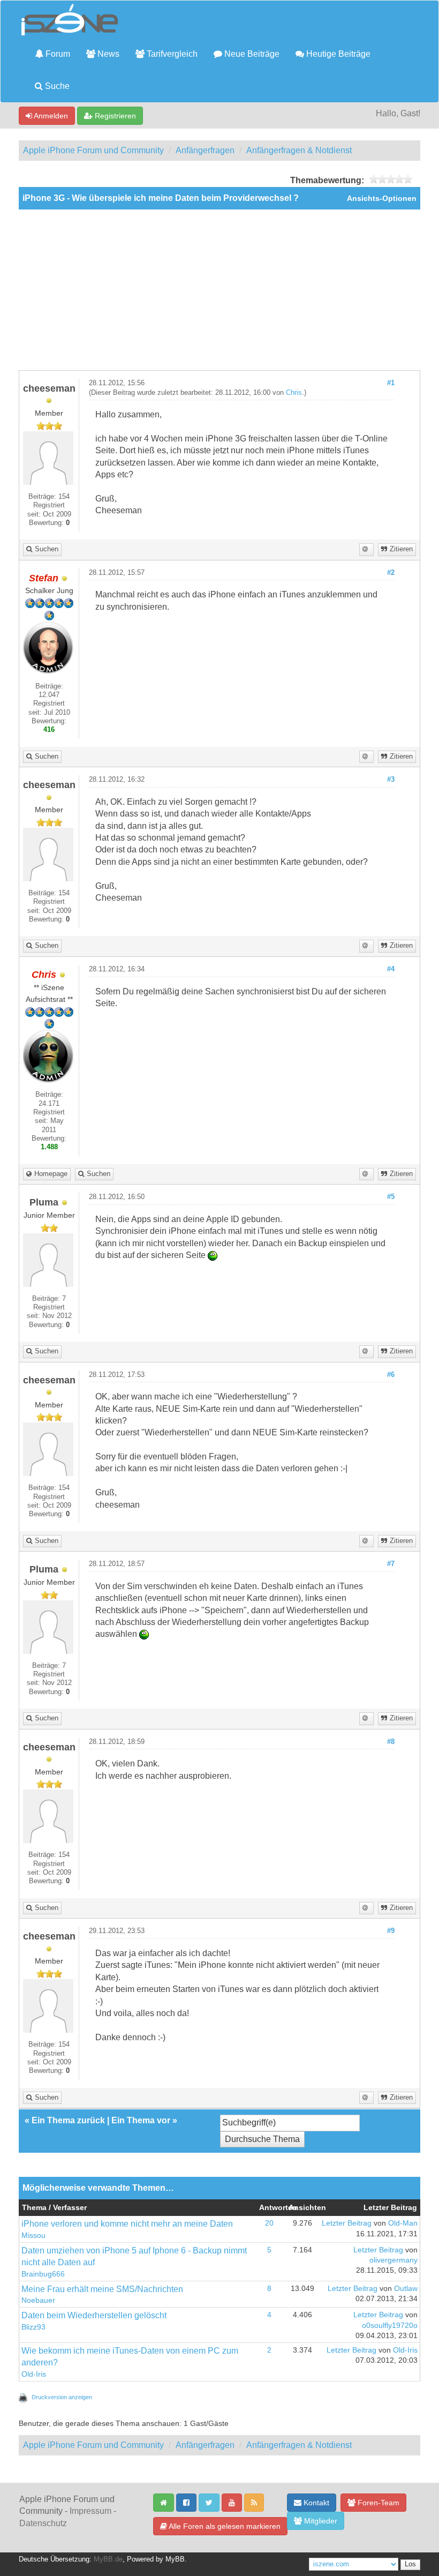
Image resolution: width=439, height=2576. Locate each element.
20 (269, 2223)
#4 (391, 969)
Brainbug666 (43, 2274)
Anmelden (50, 116)
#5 (391, 1197)
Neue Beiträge (251, 54)
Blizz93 (33, 2327)
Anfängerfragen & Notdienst (299, 150)
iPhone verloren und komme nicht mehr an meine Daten (127, 2224)
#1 (391, 383)
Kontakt (315, 2503)
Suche (56, 86)
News (107, 54)
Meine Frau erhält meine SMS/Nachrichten (102, 2289)
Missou (33, 2236)
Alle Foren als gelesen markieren (224, 2526)
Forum (57, 54)
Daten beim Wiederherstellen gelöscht (94, 2315)
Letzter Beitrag (347, 2223)
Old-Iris (34, 2374)
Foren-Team (377, 2503)
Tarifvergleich (171, 54)
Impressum (90, 2511)
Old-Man (403, 2223)
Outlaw (406, 2289)
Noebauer (38, 2300)
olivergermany (393, 2260)
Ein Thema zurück (68, 2120)
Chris (294, 393)
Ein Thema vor (141, 2120)
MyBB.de (108, 2559)
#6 (391, 1375)
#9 (391, 1931)
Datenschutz (43, 2523)
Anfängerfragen (205, 150)
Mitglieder (320, 2521)
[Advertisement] (219, 290)
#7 (391, 1564)
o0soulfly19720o (390, 2326)
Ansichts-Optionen (382, 199)
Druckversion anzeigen (62, 2397)
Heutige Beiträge (337, 54)
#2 (391, 573)
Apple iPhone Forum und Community (93, 150)
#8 (391, 1742)
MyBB (175, 2559)
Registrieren (114, 116)
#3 (391, 780)
